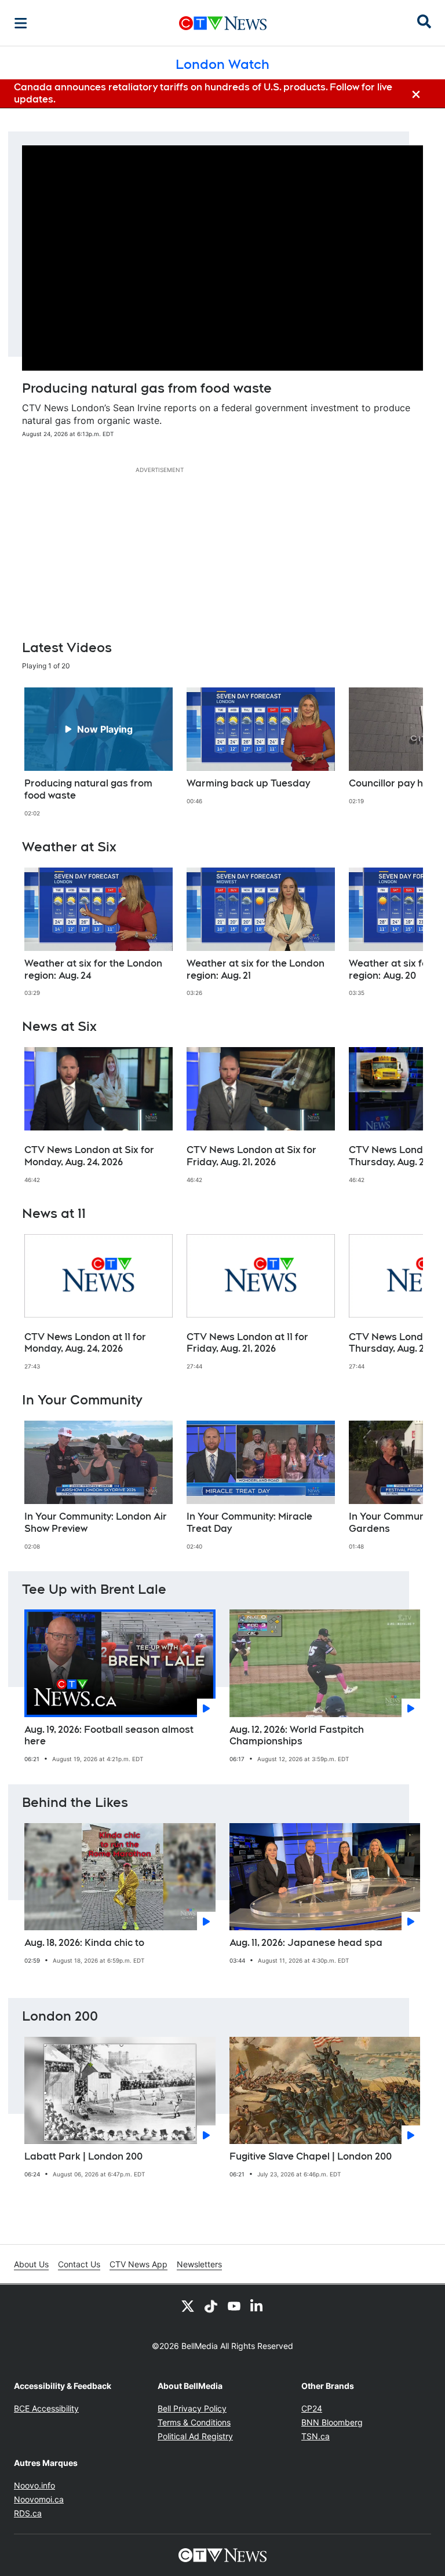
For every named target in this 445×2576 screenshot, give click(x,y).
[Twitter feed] (188, 2306)
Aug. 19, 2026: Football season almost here (109, 1736)
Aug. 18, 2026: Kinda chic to (84, 1943)
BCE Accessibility (46, 2408)
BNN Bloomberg (332, 2422)
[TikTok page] (211, 2306)
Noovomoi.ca (39, 2499)
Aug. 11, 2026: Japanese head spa (306, 1943)
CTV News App (138, 2264)
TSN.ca (315, 2436)
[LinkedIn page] (257, 2306)
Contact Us (79, 2264)
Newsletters (199, 2264)
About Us (31, 2264)
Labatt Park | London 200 (83, 2156)
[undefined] (99, 752)
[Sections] (21, 23)
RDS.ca (28, 2513)
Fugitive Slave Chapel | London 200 (311, 2156)
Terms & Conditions (194, 2422)
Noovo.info (34, 2485)
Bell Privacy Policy (192, 2408)
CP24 (312, 2408)
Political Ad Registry (195, 2436)
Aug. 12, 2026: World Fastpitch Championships (297, 1736)
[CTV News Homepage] (223, 23)
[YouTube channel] (234, 2306)
